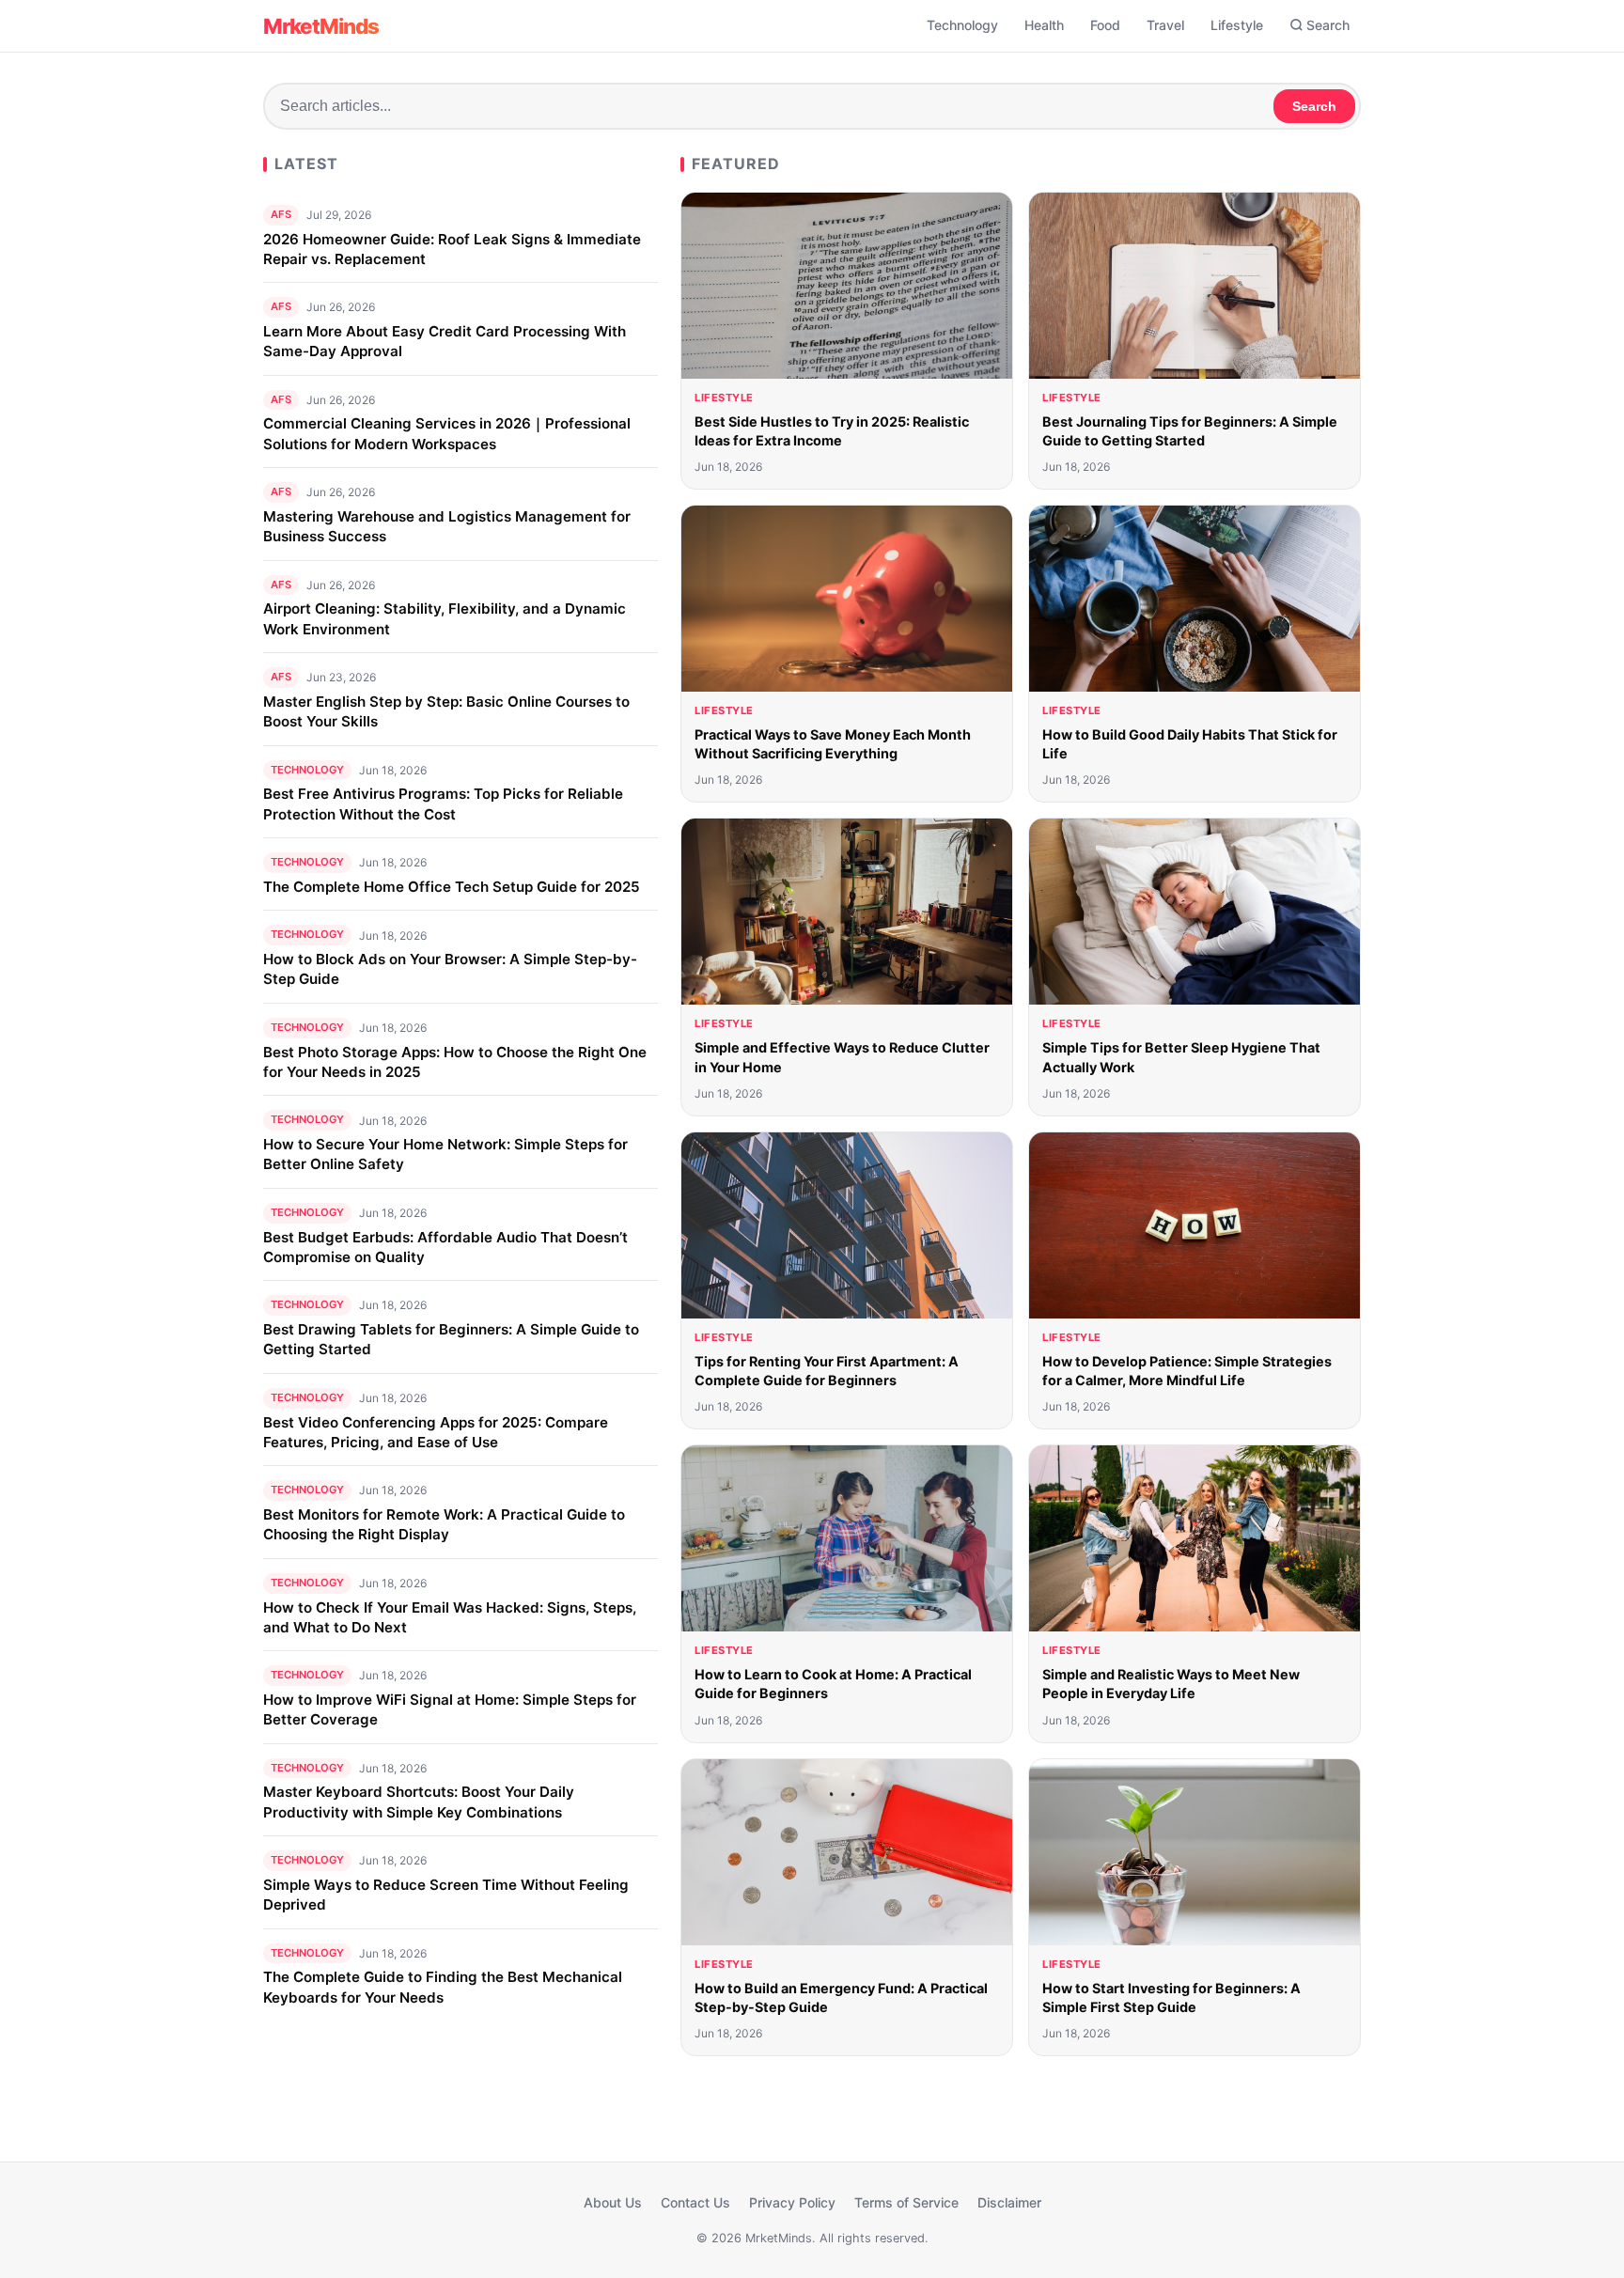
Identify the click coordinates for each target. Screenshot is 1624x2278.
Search (1328, 25)
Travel (1165, 25)
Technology (962, 25)
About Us (613, 2202)
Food (1105, 25)
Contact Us (695, 2202)
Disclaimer (1009, 2202)
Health (1044, 25)
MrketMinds (321, 26)
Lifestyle (1237, 25)
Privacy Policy (792, 2202)
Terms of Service (906, 2202)
